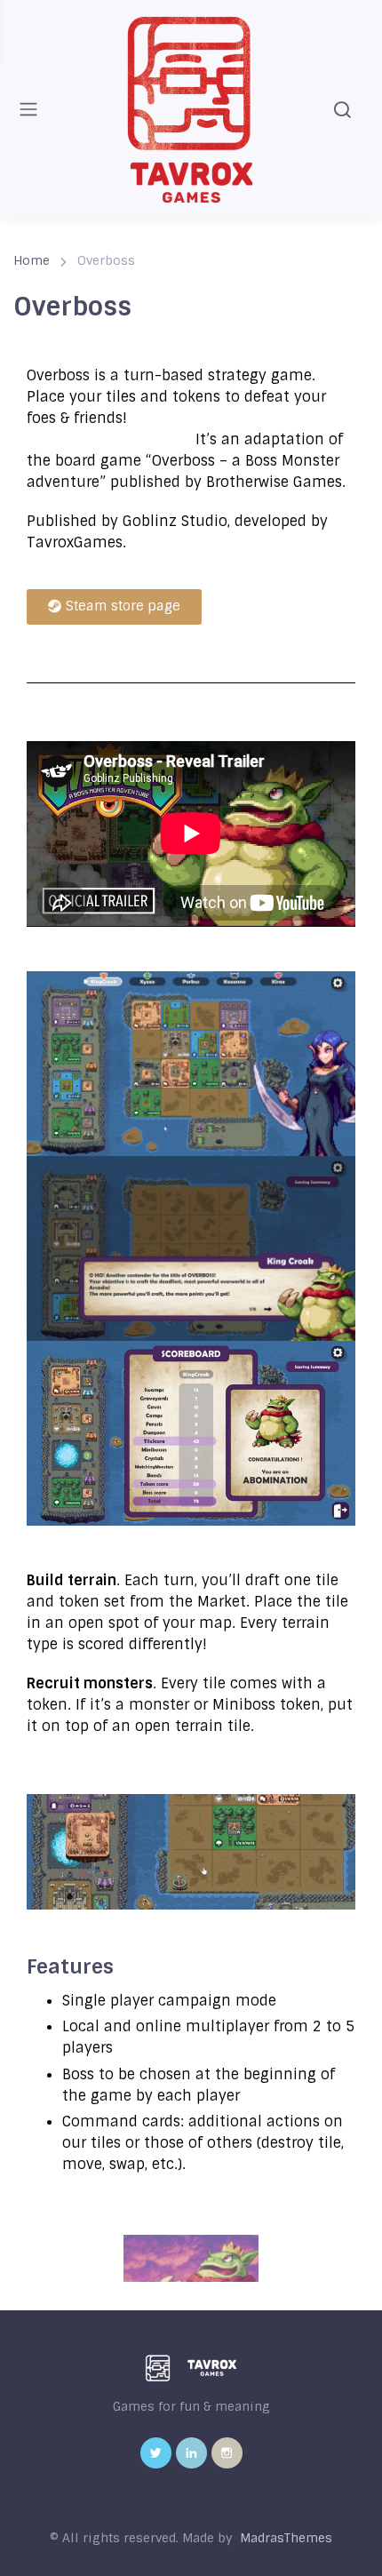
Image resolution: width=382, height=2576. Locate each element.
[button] (114, 607)
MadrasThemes (286, 2538)
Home (32, 260)
